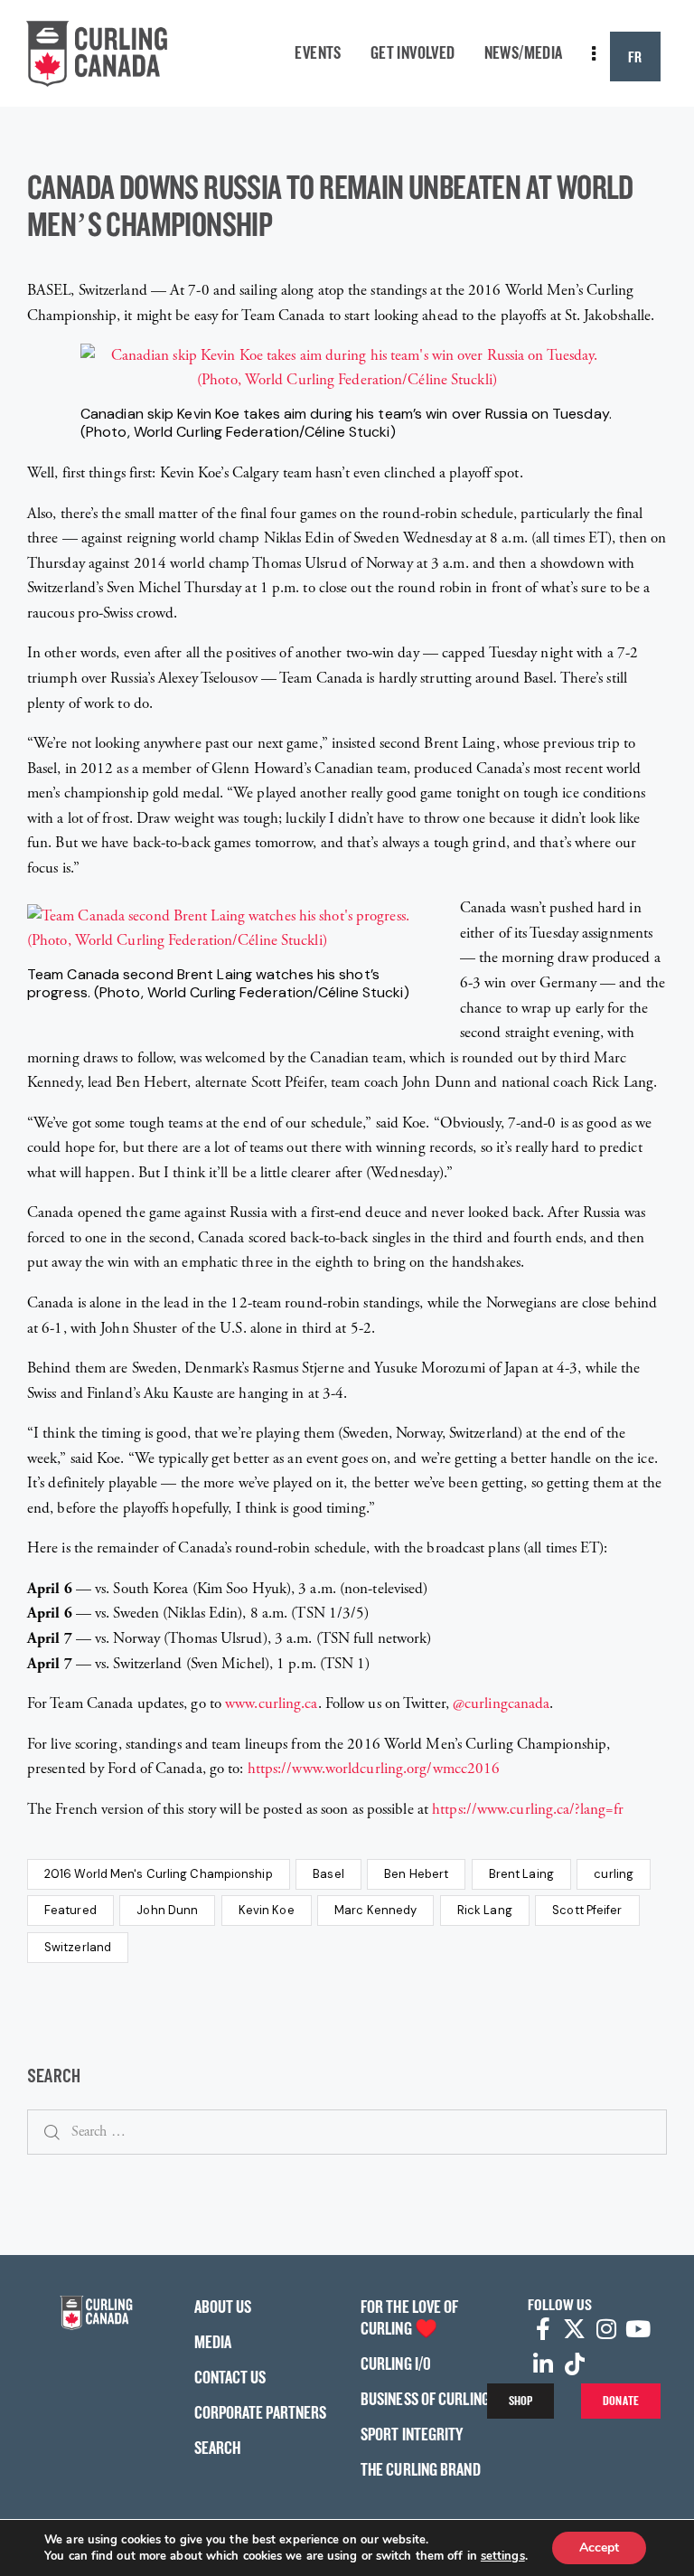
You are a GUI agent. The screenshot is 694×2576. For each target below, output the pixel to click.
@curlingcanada (501, 1703)
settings (503, 2556)
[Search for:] (347, 2131)
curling (614, 1874)
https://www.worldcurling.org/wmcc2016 (374, 1769)
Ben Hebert (416, 1874)
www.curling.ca (271, 1703)
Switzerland (78, 1947)
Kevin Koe (267, 1910)
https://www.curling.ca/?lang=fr (528, 1809)
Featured (70, 1910)
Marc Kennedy (375, 1910)
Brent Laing (521, 1874)
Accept (599, 2548)
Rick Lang (485, 1910)
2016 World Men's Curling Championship (159, 1874)
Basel (328, 1874)
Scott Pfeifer (587, 1910)
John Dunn (167, 1910)
